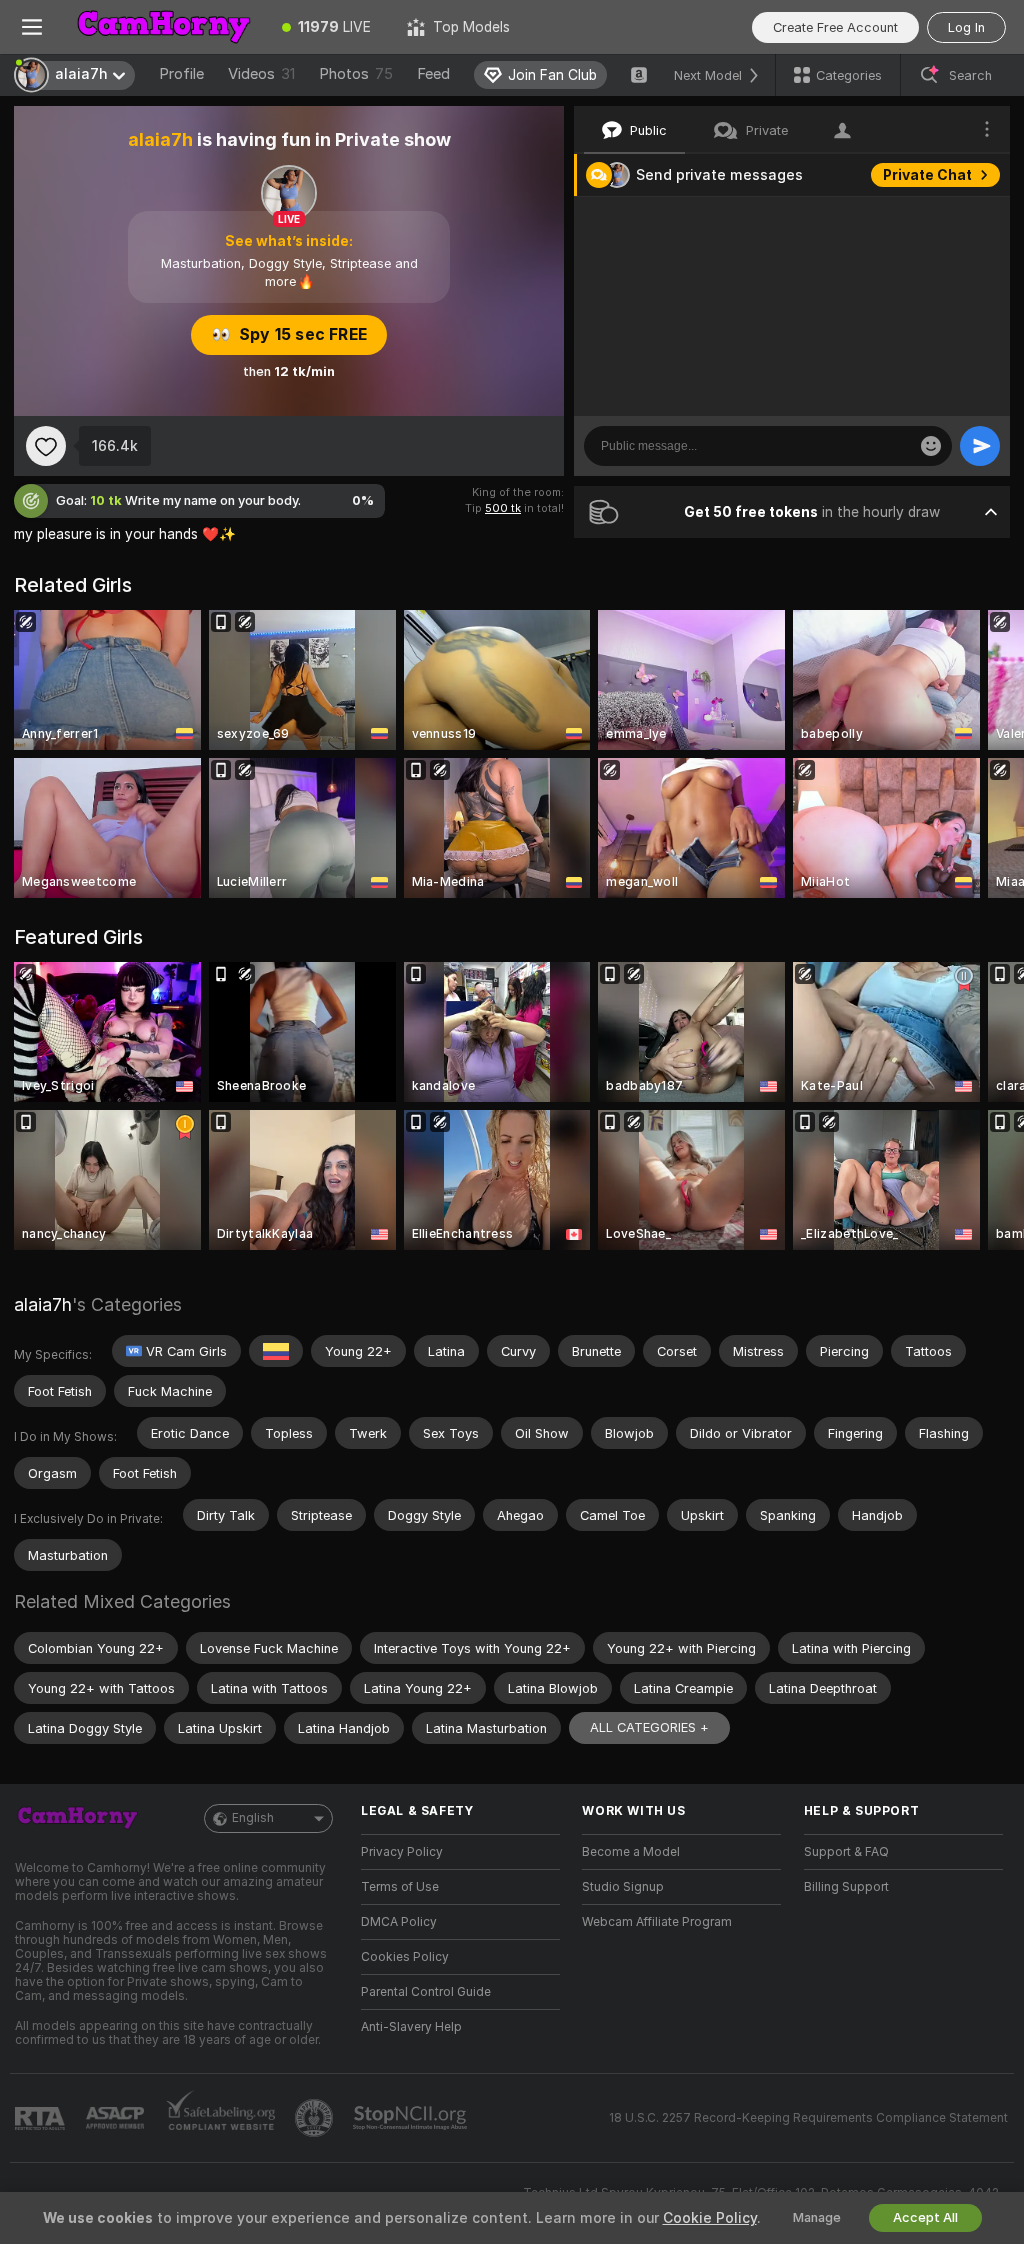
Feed (433, 74)
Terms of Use (400, 1887)
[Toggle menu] (32, 27)
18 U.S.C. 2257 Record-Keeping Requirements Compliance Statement (808, 2118)
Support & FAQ (846, 1852)
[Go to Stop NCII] (412, 2118)
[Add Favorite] (46, 446)
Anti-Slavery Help (411, 2027)
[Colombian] (276, 1351)
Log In (966, 27)
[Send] (980, 446)
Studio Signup (623, 1887)
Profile (181, 74)
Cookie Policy (710, 2218)
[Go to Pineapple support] (316, 2118)
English (253, 1818)
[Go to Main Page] (164, 27)
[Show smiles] (931, 446)
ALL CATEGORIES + (649, 1727)
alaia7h (43, 1304)
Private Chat (927, 175)
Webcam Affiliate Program (657, 1922)
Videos (261, 74)
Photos (356, 74)
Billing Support (846, 1887)
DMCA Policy (399, 1922)
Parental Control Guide (426, 1992)
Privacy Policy (402, 1852)
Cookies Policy (405, 1957)
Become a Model (631, 1852)
